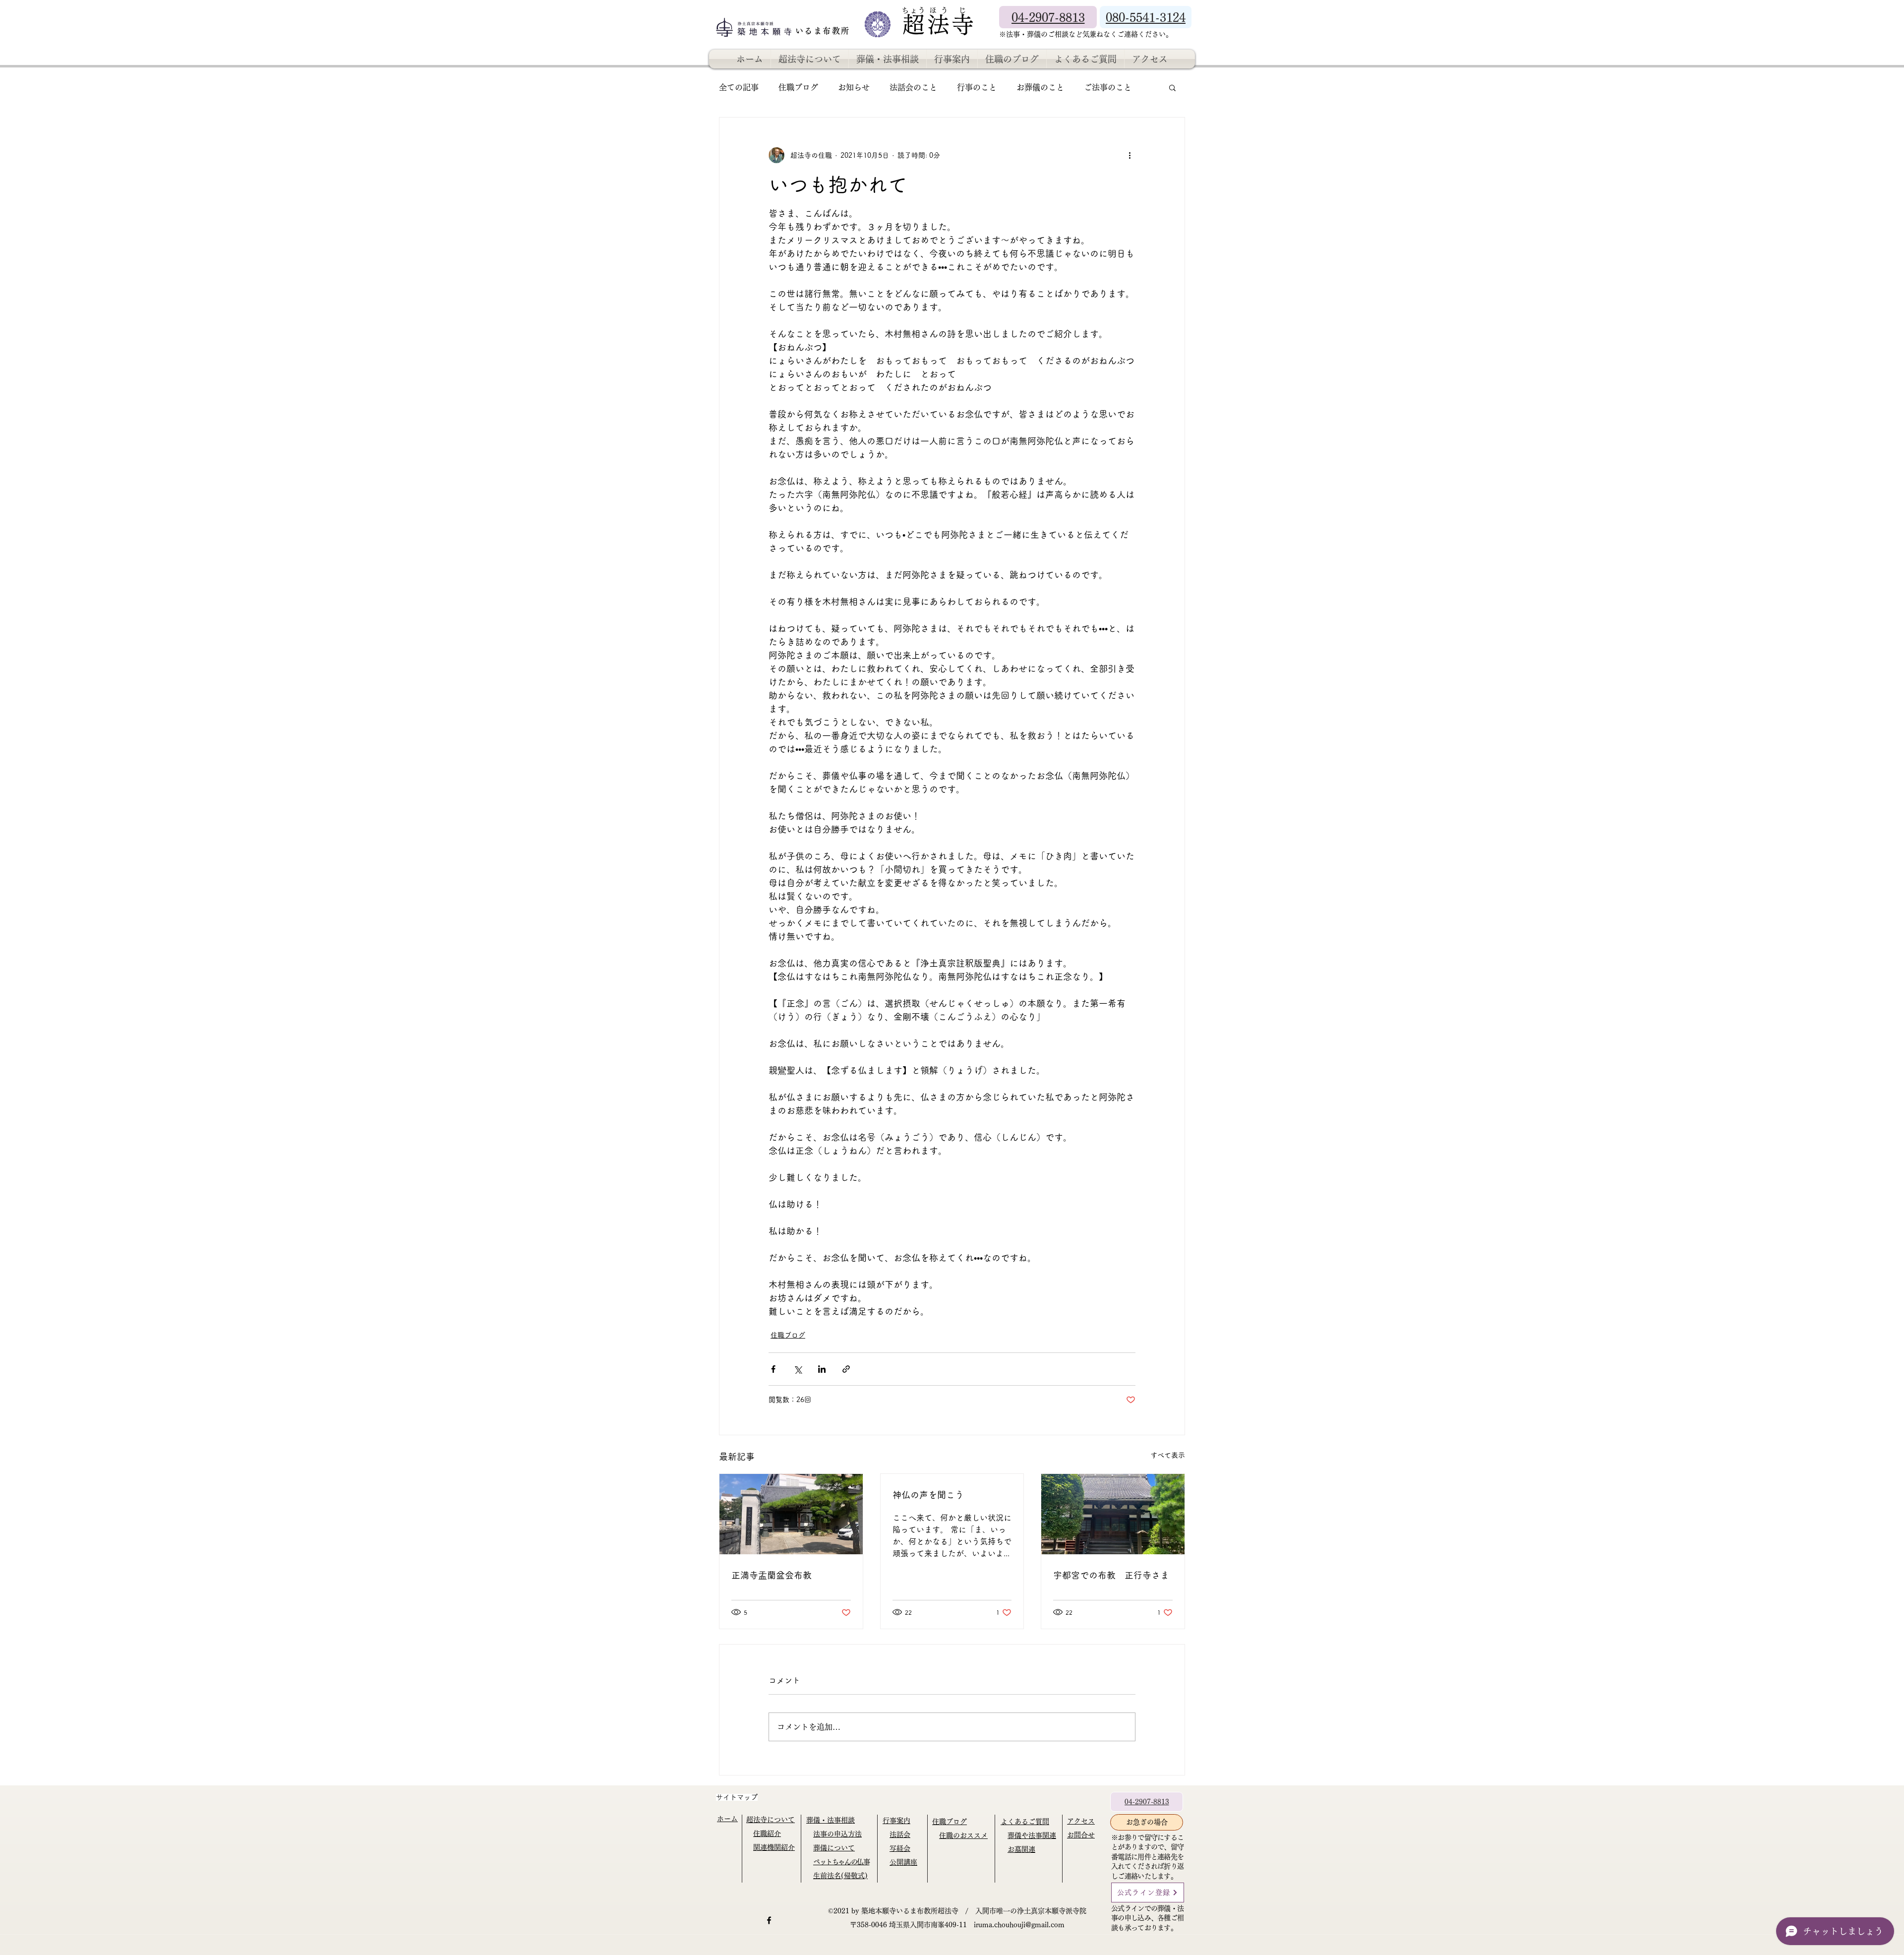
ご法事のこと (1108, 87)
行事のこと (977, 87)
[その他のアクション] (1130, 155)
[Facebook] (769, 1920)
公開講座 (903, 1862)
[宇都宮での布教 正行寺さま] (1113, 1514)
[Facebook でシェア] (773, 1369)
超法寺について (771, 1820)
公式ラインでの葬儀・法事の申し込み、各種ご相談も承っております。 (1147, 1918)
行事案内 (896, 1821)
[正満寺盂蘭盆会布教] (791, 1514)
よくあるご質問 (1025, 1822)
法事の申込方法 (837, 1834)
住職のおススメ (963, 1835)
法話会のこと (913, 87)
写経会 (900, 1848)
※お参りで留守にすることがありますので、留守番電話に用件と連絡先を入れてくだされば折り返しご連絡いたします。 (1147, 1857)
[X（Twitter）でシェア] (798, 1369)
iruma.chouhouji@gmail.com (1019, 1925)
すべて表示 (1168, 1455)
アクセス (1081, 1821)
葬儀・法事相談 (831, 1820)
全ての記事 (739, 87)
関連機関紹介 (774, 1847)
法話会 (900, 1834)
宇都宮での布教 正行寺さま (1111, 1575)
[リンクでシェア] (846, 1369)
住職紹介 (767, 1833)
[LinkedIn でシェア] (822, 1369)
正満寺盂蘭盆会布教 (772, 1575)
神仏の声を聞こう (928, 1495)
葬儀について (834, 1848)
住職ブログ (798, 87)
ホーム (727, 1819)
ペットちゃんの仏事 (841, 1862)
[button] (1172, 87)
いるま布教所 (824, 31)
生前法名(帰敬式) (840, 1876)
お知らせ (854, 87)
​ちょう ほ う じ (934, 10)
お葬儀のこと (1040, 87)
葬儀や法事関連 (1032, 1835)
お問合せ (1081, 1835)
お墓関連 (1021, 1849)
